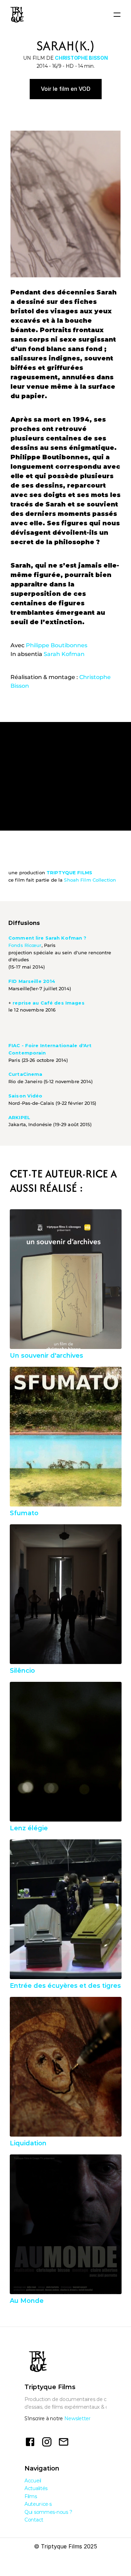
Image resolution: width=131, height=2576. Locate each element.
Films (31, 2496)
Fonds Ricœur (25, 945)
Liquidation (28, 2143)
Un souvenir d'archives (46, 1356)
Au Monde (27, 2301)
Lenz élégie (29, 1828)
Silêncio (22, 1671)
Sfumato (24, 1513)
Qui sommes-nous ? (48, 2512)
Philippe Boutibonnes (57, 645)
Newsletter (77, 2418)
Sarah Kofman (64, 654)
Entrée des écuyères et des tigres (65, 1986)
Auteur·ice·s (38, 2504)
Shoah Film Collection (90, 880)
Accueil (33, 2481)
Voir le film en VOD (66, 89)
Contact (34, 2520)
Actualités (36, 2488)
